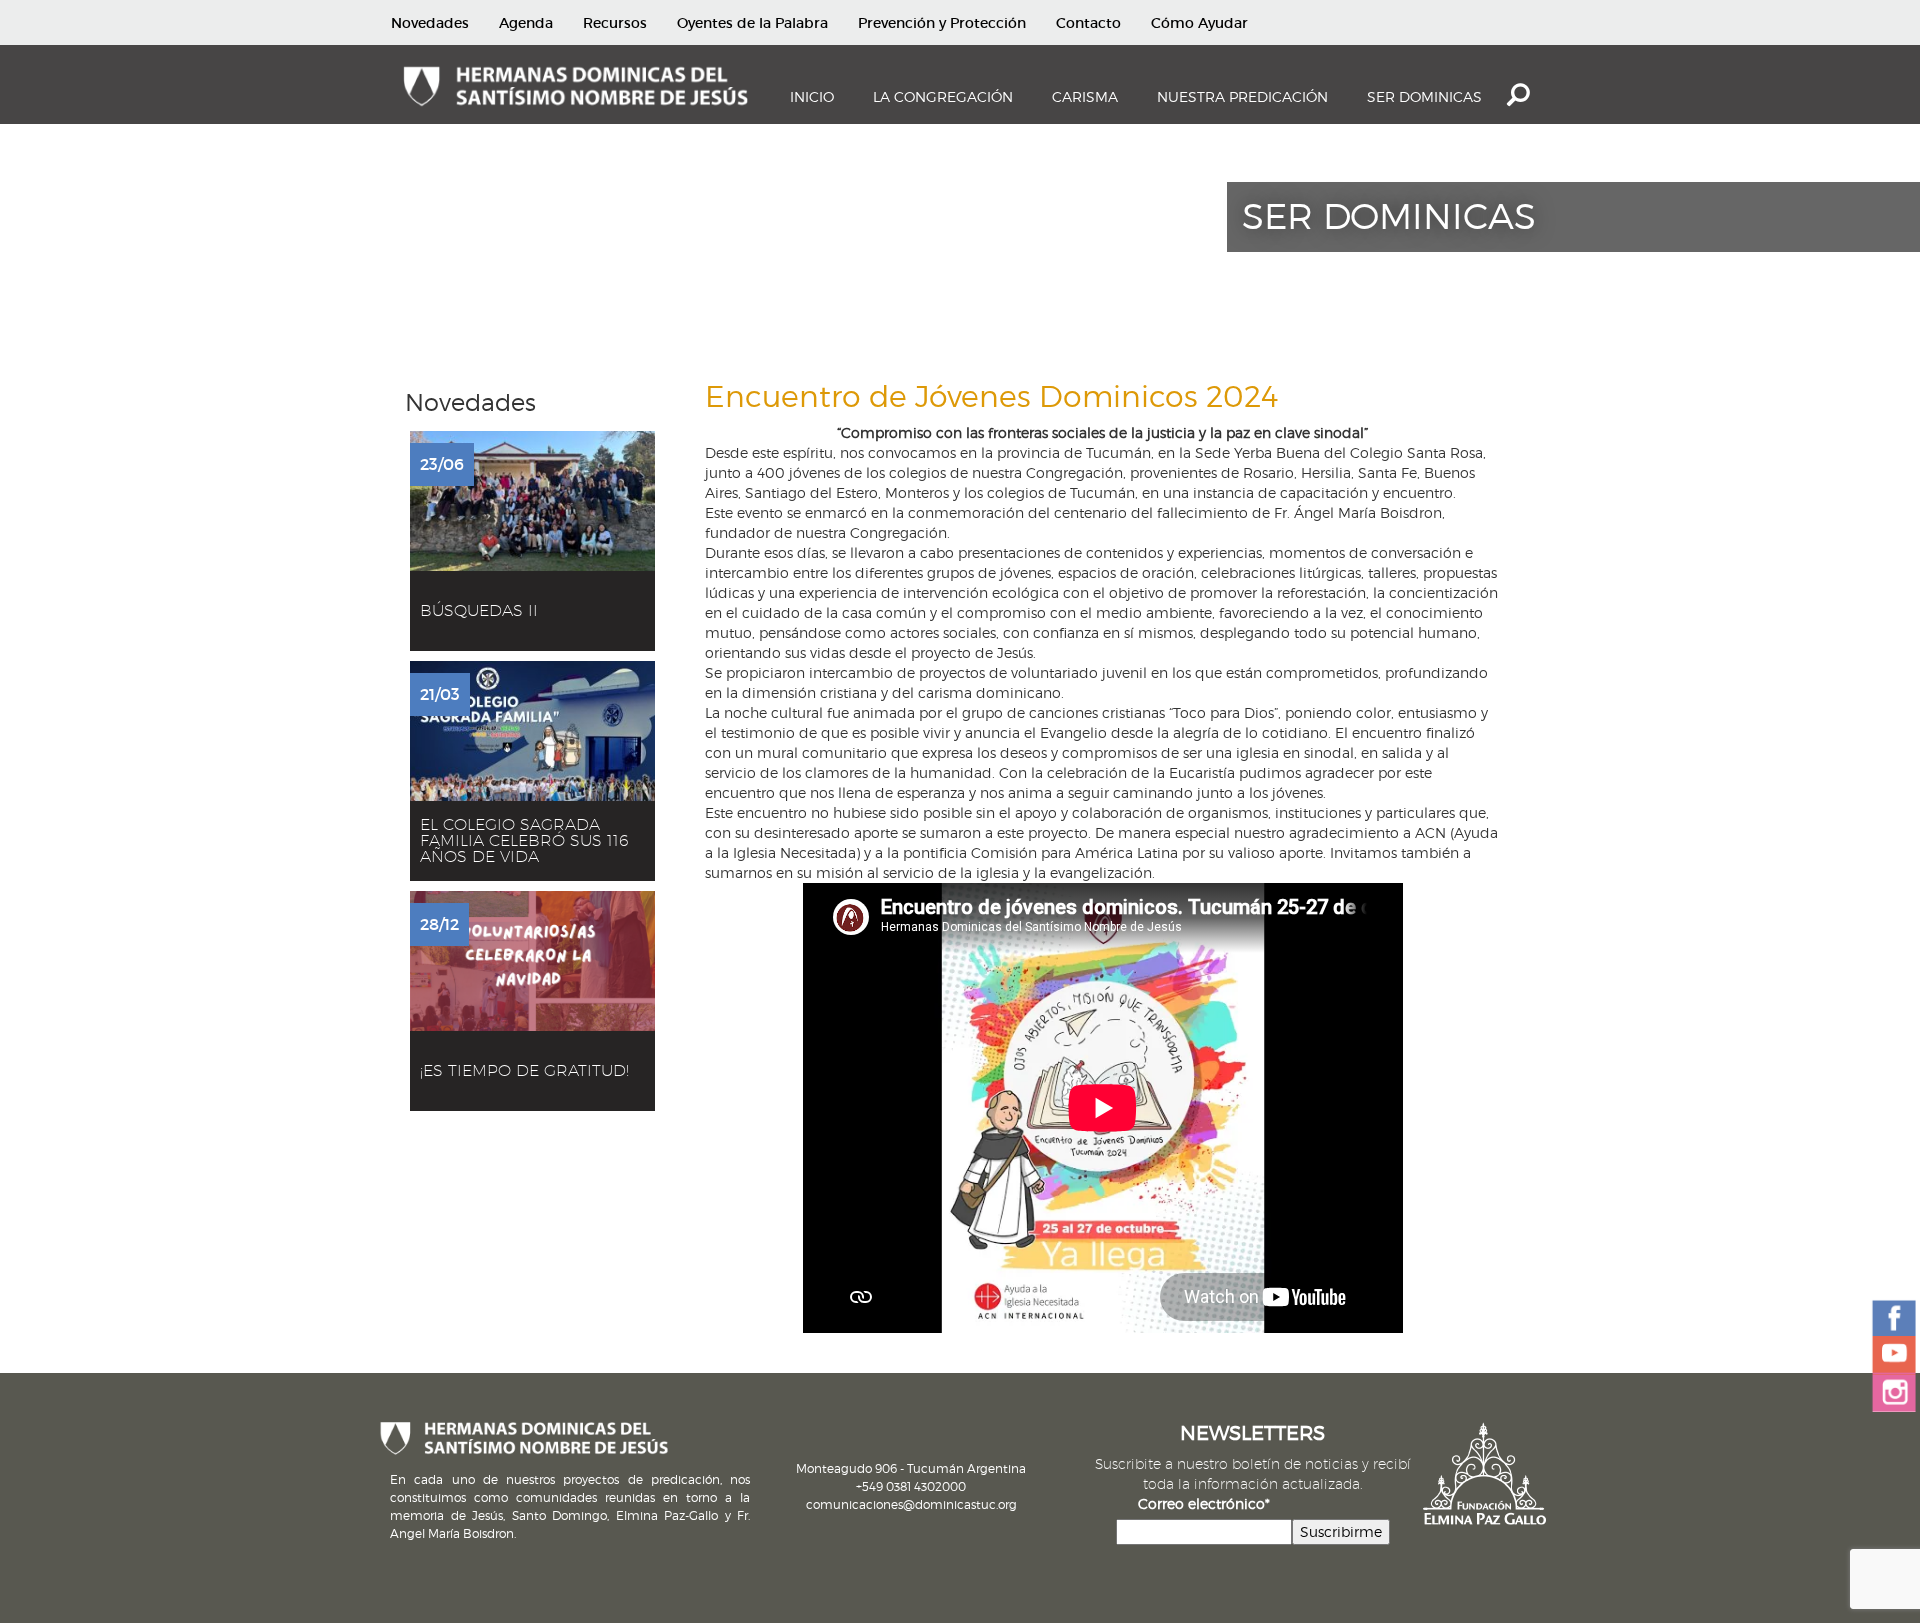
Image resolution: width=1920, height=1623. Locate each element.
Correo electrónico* (1204, 1503)
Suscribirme (1341, 1531)
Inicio (812, 96)
